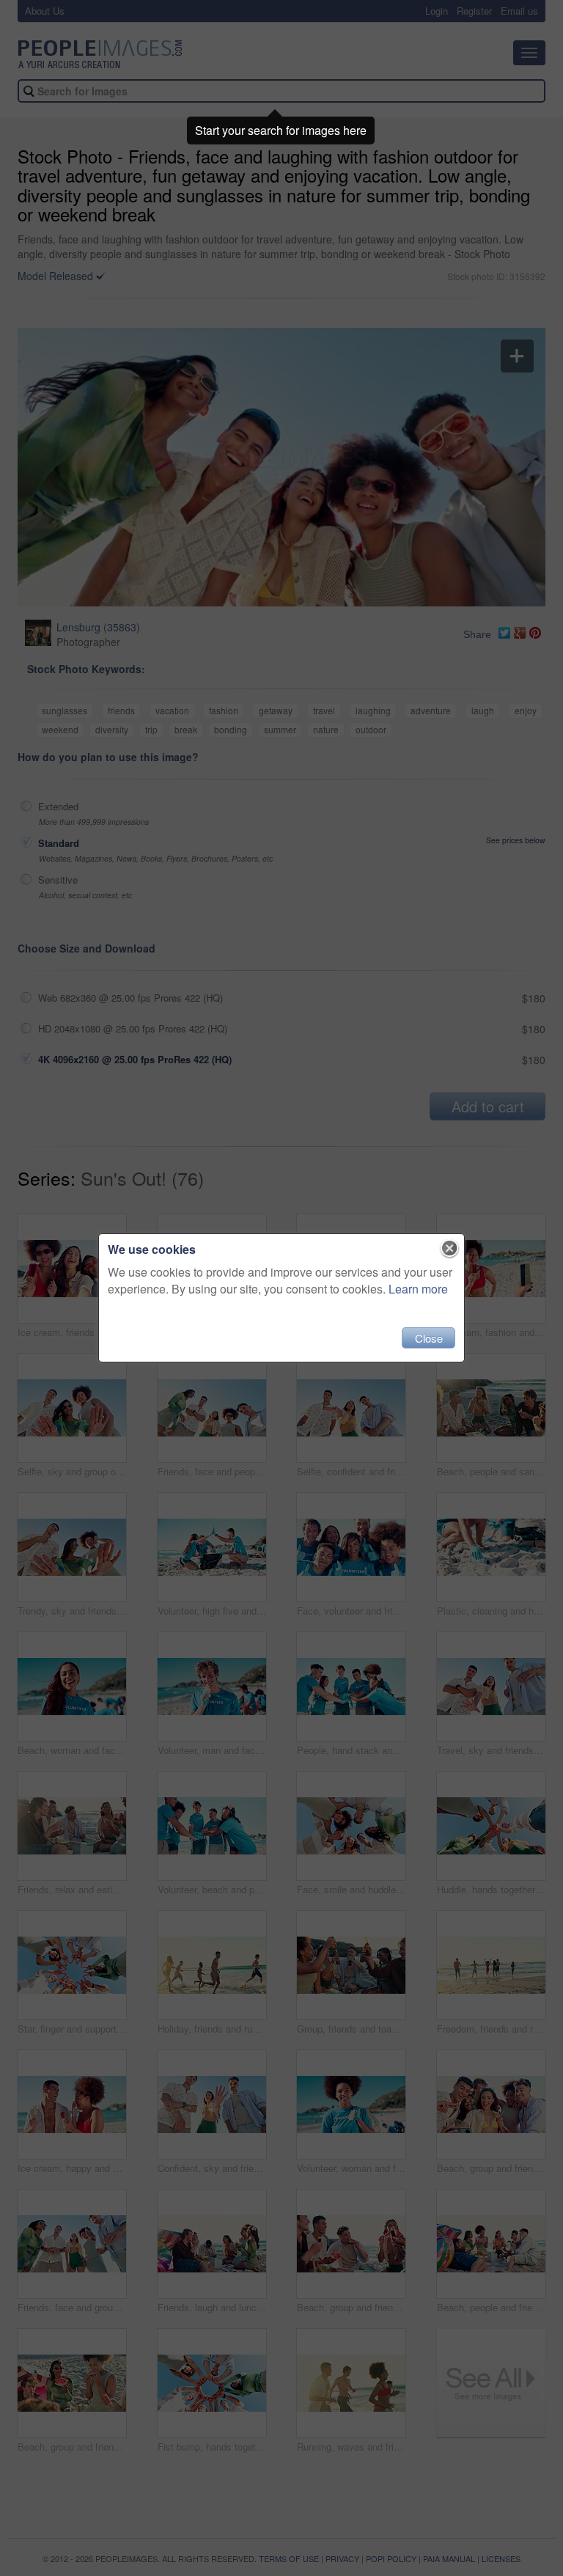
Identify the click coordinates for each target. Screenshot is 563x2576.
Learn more (418, 1289)
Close (429, 1338)
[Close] (450, 1249)
